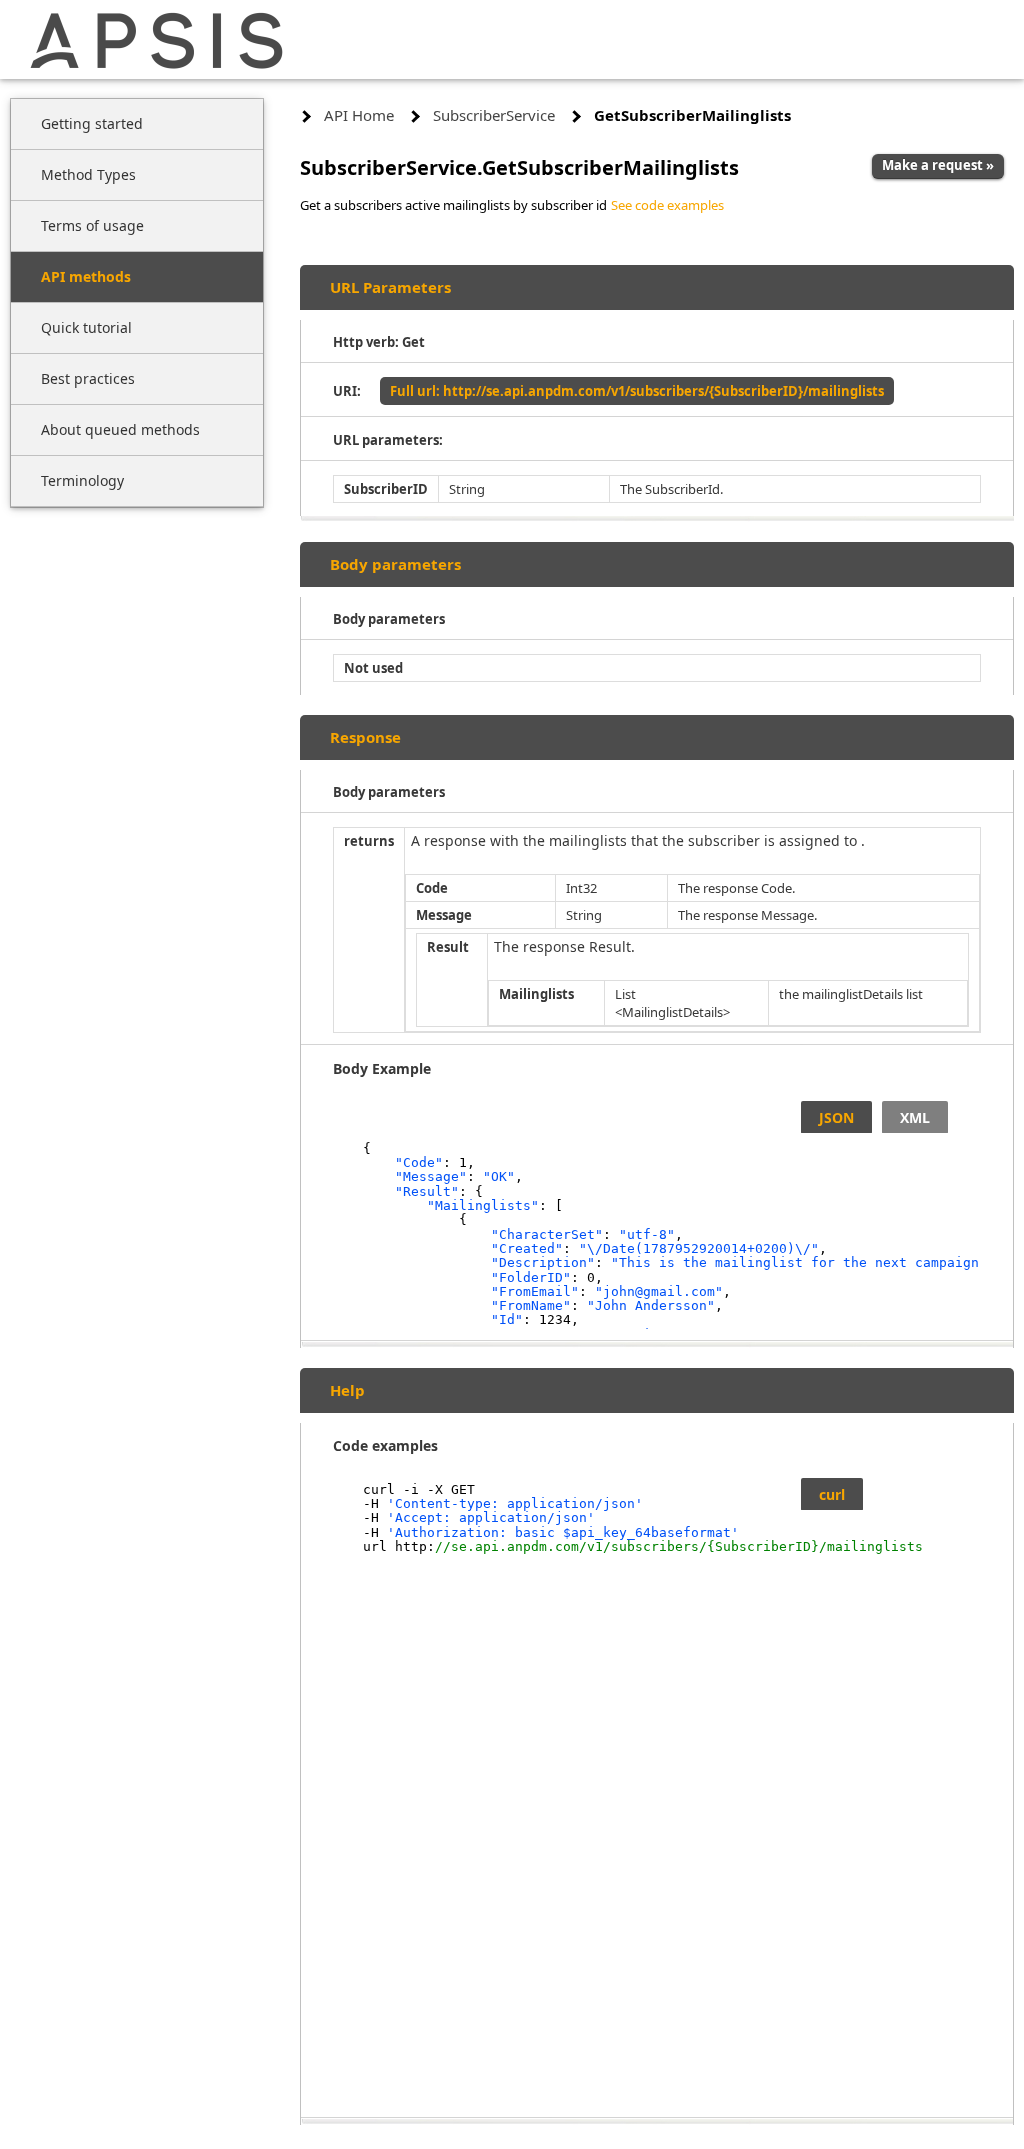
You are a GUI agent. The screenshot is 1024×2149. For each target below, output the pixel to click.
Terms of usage (92, 225)
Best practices (88, 378)
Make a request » (938, 165)
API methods (86, 276)
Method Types (88, 174)
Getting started (92, 123)
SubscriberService (494, 115)
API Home (359, 115)
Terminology (82, 480)
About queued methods (120, 429)
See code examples (667, 205)
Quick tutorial (86, 327)
